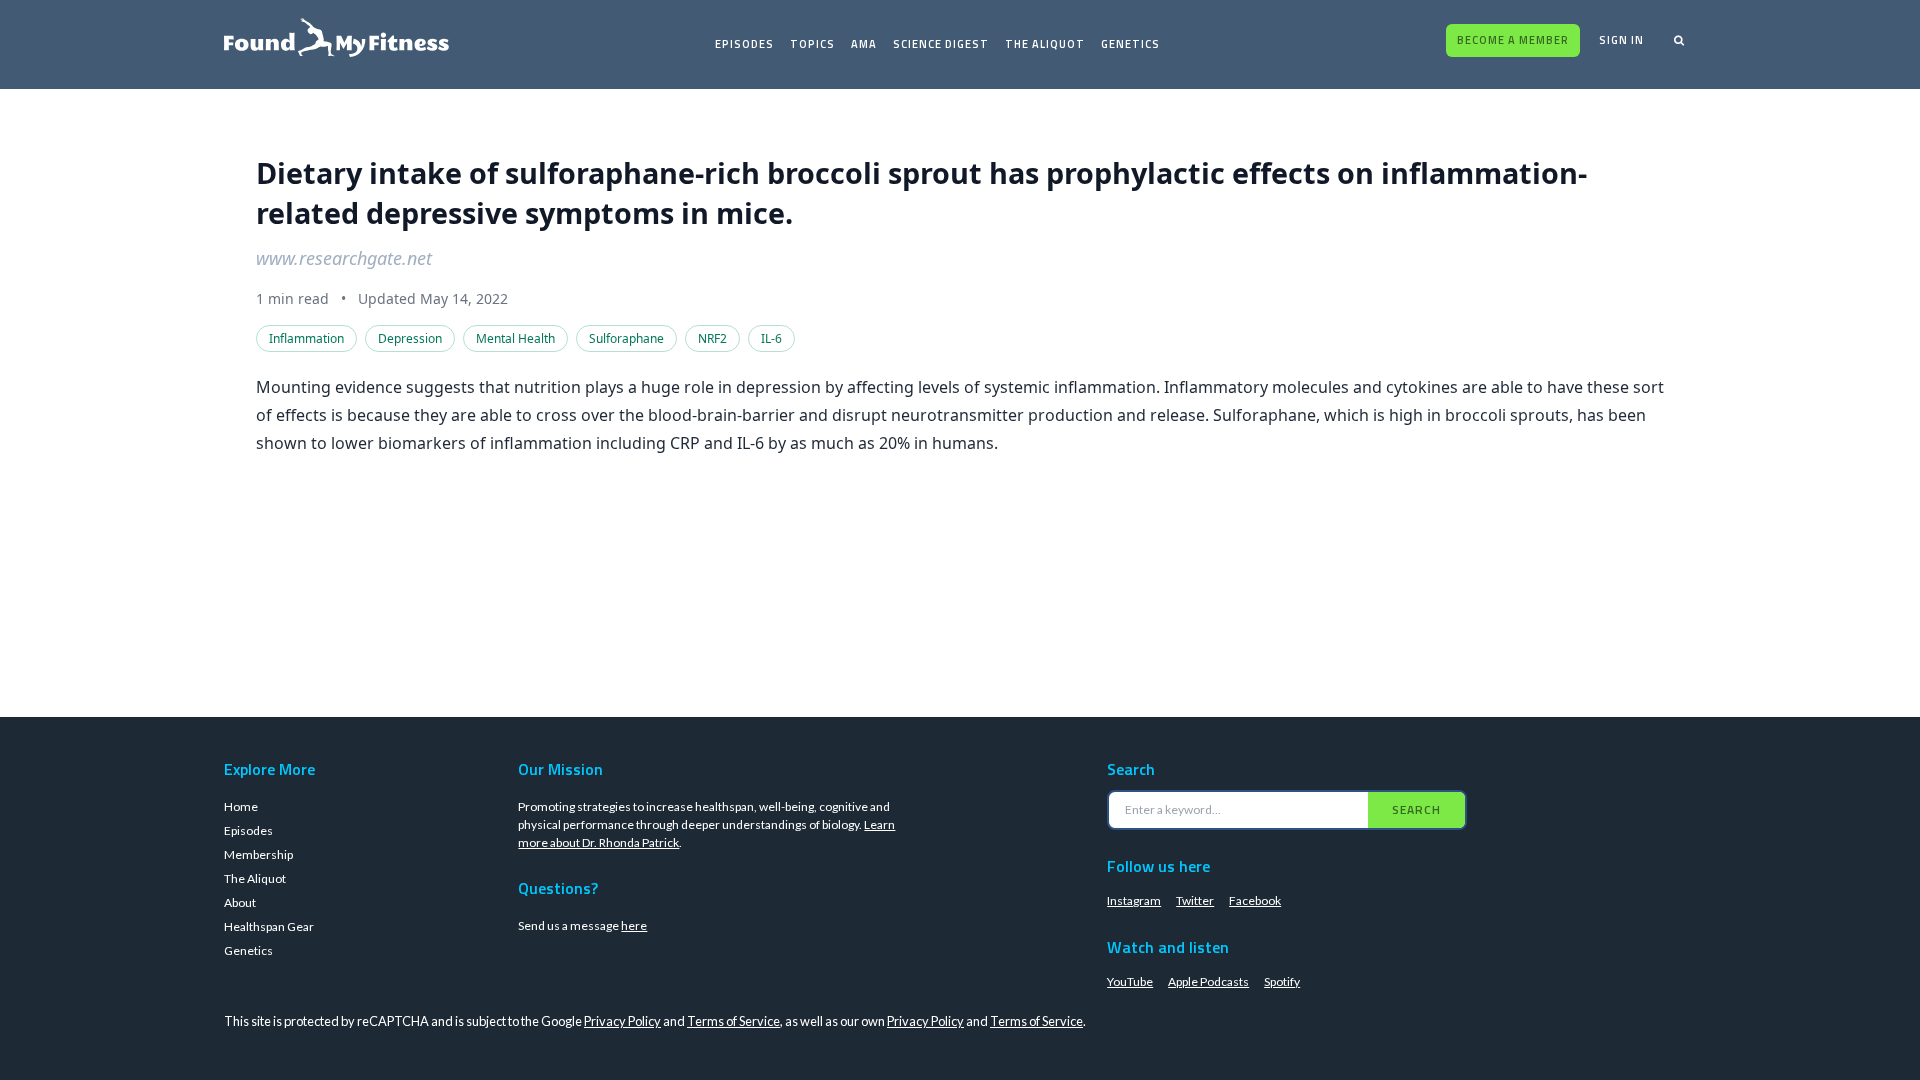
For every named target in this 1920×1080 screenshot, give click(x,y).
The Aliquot (1045, 44)
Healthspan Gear (269, 926)
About (240, 902)
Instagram (1134, 900)
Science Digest (941, 44)
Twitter (1195, 900)
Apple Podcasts (1208, 981)
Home (241, 806)
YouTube (1130, 981)
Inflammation (306, 338)
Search (1416, 809)
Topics (812, 44)
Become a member (1513, 40)
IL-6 (771, 338)
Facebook (1255, 900)
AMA (864, 44)
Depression (410, 338)
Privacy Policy (622, 1021)
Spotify (1282, 981)
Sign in (1621, 40)
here (634, 925)
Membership (258, 854)
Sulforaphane (626, 338)
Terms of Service (733, 1021)
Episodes (744, 44)
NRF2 (712, 338)
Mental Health (515, 338)
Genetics (1130, 44)
